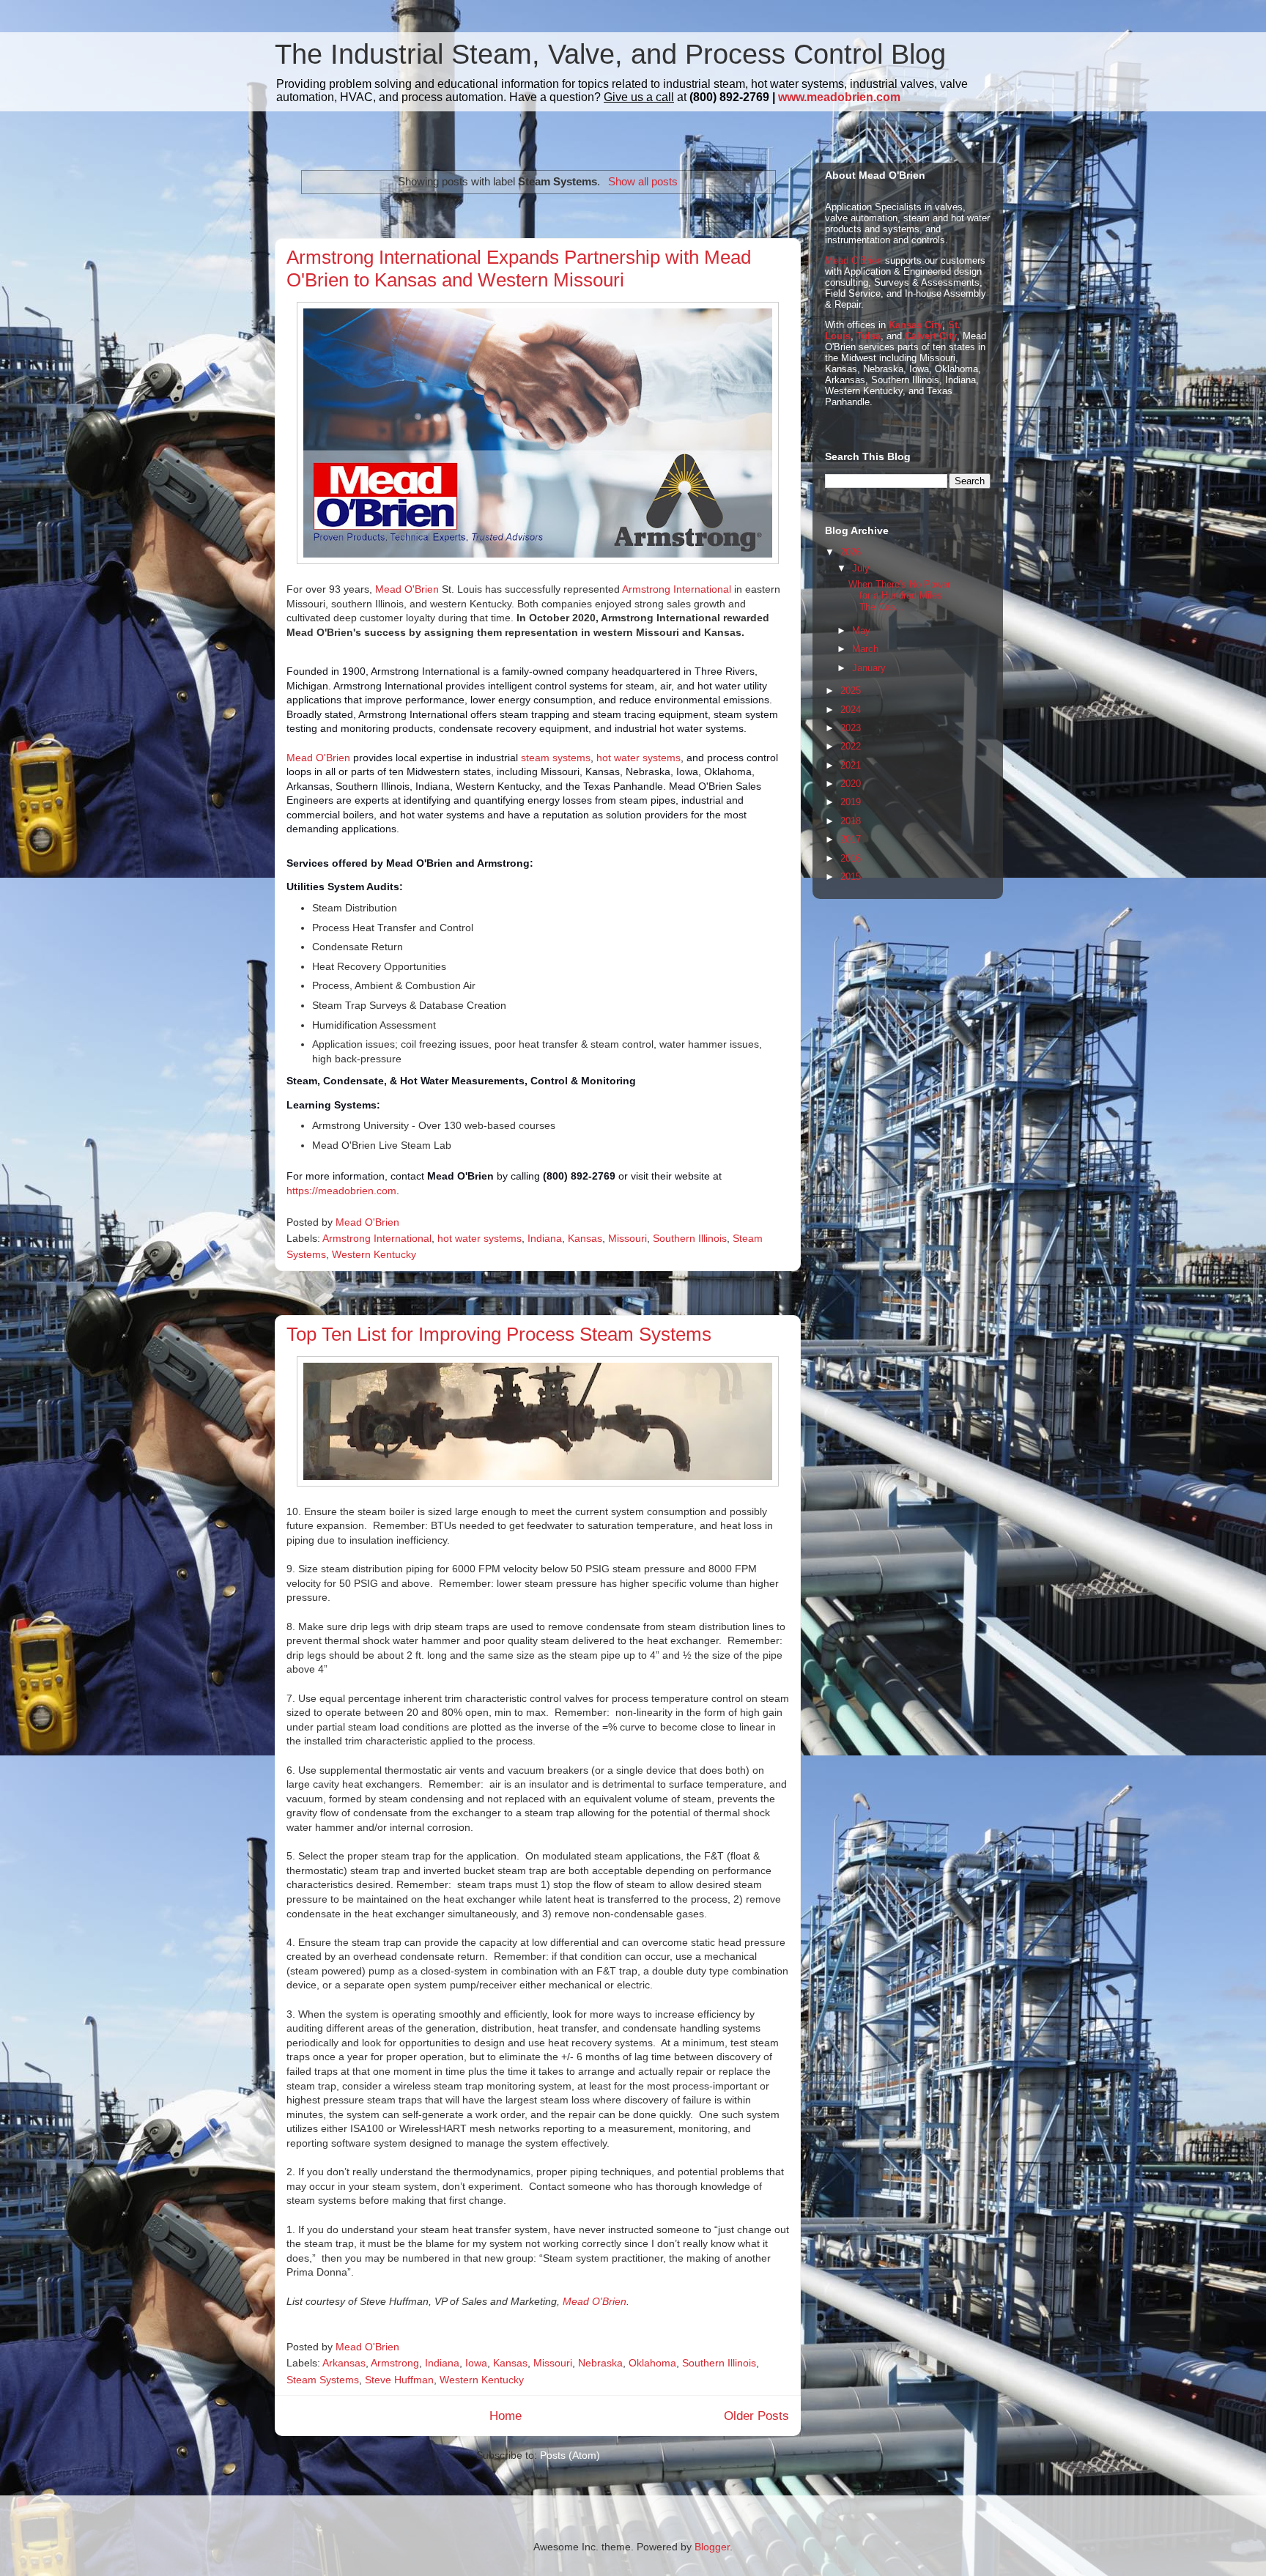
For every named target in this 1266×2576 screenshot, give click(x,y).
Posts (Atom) (570, 2455)
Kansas (585, 1238)
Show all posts (643, 181)
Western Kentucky (374, 1254)
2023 (851, 728)
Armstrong (395, 2363)
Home (506, 2416)
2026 (851, 552)
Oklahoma (652, 2363)
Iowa (476, 2363)
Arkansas (344, 2363)
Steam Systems (323, 2380)
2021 (851, 765)
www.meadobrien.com (839, 97)
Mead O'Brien (407, 589)
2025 (851, 691)
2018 (851, 821)
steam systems (556, 758)
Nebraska (600, 2363)
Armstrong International (677, 589)
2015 (851, 877)
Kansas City (915, 325)
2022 (851, 746)
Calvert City (931, 336)
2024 (851, 710)
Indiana (545, 1238)
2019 (851, 802)
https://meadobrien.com (341, 1191)
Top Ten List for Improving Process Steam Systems (499, 1334)
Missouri (628, 1238)
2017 (851, 839)
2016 (851, 858)
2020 (851, 784)
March (865, 649)
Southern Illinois (690, 1238)
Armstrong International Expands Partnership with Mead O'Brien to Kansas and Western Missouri (519, 269)
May (861, 630)
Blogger (712, 2547)
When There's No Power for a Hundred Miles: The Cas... (899, 596)
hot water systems (638, 758)
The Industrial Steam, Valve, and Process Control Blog (610, 54)
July (861, 568)
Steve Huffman (399, 2380)
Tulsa (869, 336)
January (869, 668)
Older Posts (756, 2416)
